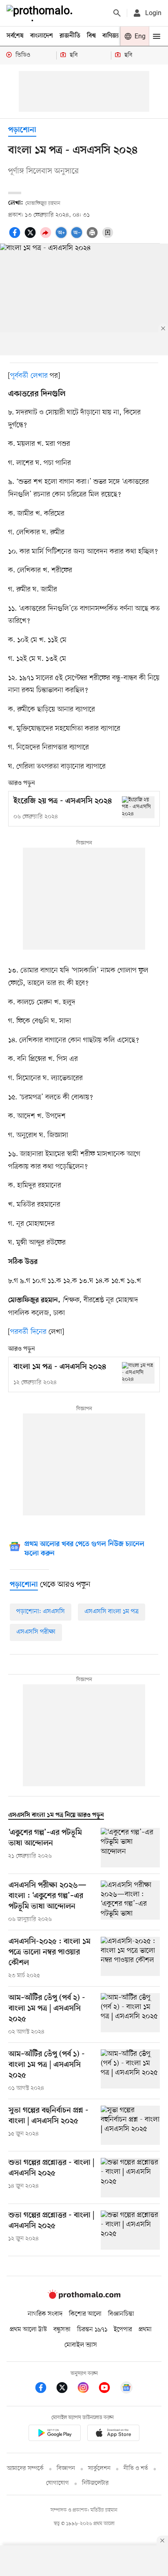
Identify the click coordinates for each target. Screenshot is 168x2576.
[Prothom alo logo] (84, 2297)
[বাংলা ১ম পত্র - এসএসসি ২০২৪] (138, 1373)
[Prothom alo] (41, 13)
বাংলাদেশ (42, 36)
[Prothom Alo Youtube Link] (108, 2389)
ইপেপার (123, 2330)
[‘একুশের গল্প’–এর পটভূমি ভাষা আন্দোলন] (130, 1848)
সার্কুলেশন (99, 2469)
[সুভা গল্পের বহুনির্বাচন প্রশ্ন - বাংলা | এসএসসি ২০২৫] (130, 2125)
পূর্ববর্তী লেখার (29, 376)
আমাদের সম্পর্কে (25, 2469)
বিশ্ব (91, 36)
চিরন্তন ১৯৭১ (92, 2330)
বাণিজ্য (111, 36)
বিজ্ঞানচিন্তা (121, 2314)
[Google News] (126, 2389)
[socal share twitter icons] (31, 237)
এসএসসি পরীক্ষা (36, 1632)
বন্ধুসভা (62, 2330)
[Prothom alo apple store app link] (113, 2434)
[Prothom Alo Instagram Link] (87, 2389)
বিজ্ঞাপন (66, 2469)
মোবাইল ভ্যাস (81, 2345)
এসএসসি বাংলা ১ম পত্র (112, 1612)
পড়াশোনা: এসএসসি (41, 1612)
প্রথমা (145, 2330)
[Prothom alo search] (117, 13)
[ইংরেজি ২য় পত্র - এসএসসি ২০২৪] (138, 807)
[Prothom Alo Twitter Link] (66, 2389)
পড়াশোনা (22, 130)
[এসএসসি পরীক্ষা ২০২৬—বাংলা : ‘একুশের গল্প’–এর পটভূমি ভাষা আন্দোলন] (130, 1902)
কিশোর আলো (85, 2314)
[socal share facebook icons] (16, 237)
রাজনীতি (70, 36)
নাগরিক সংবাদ (45, 2314)
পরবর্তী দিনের (28, 1332)
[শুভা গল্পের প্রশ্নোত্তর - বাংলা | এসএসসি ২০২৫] (130, 2178)
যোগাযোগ (57, 2483)
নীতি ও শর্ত (136, 2469)
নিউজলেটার (95, 2483)
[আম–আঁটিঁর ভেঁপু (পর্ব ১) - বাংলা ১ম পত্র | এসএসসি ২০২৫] (130, 2071)
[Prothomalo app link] (55, 2434)
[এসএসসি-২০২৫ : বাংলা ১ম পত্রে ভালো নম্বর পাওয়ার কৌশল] (130, 1958)
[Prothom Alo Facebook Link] (45, 2389)
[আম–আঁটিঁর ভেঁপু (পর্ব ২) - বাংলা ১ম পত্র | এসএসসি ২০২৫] (130, 2015)
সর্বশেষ (15, 36)
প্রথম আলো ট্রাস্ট (28, 2330)
